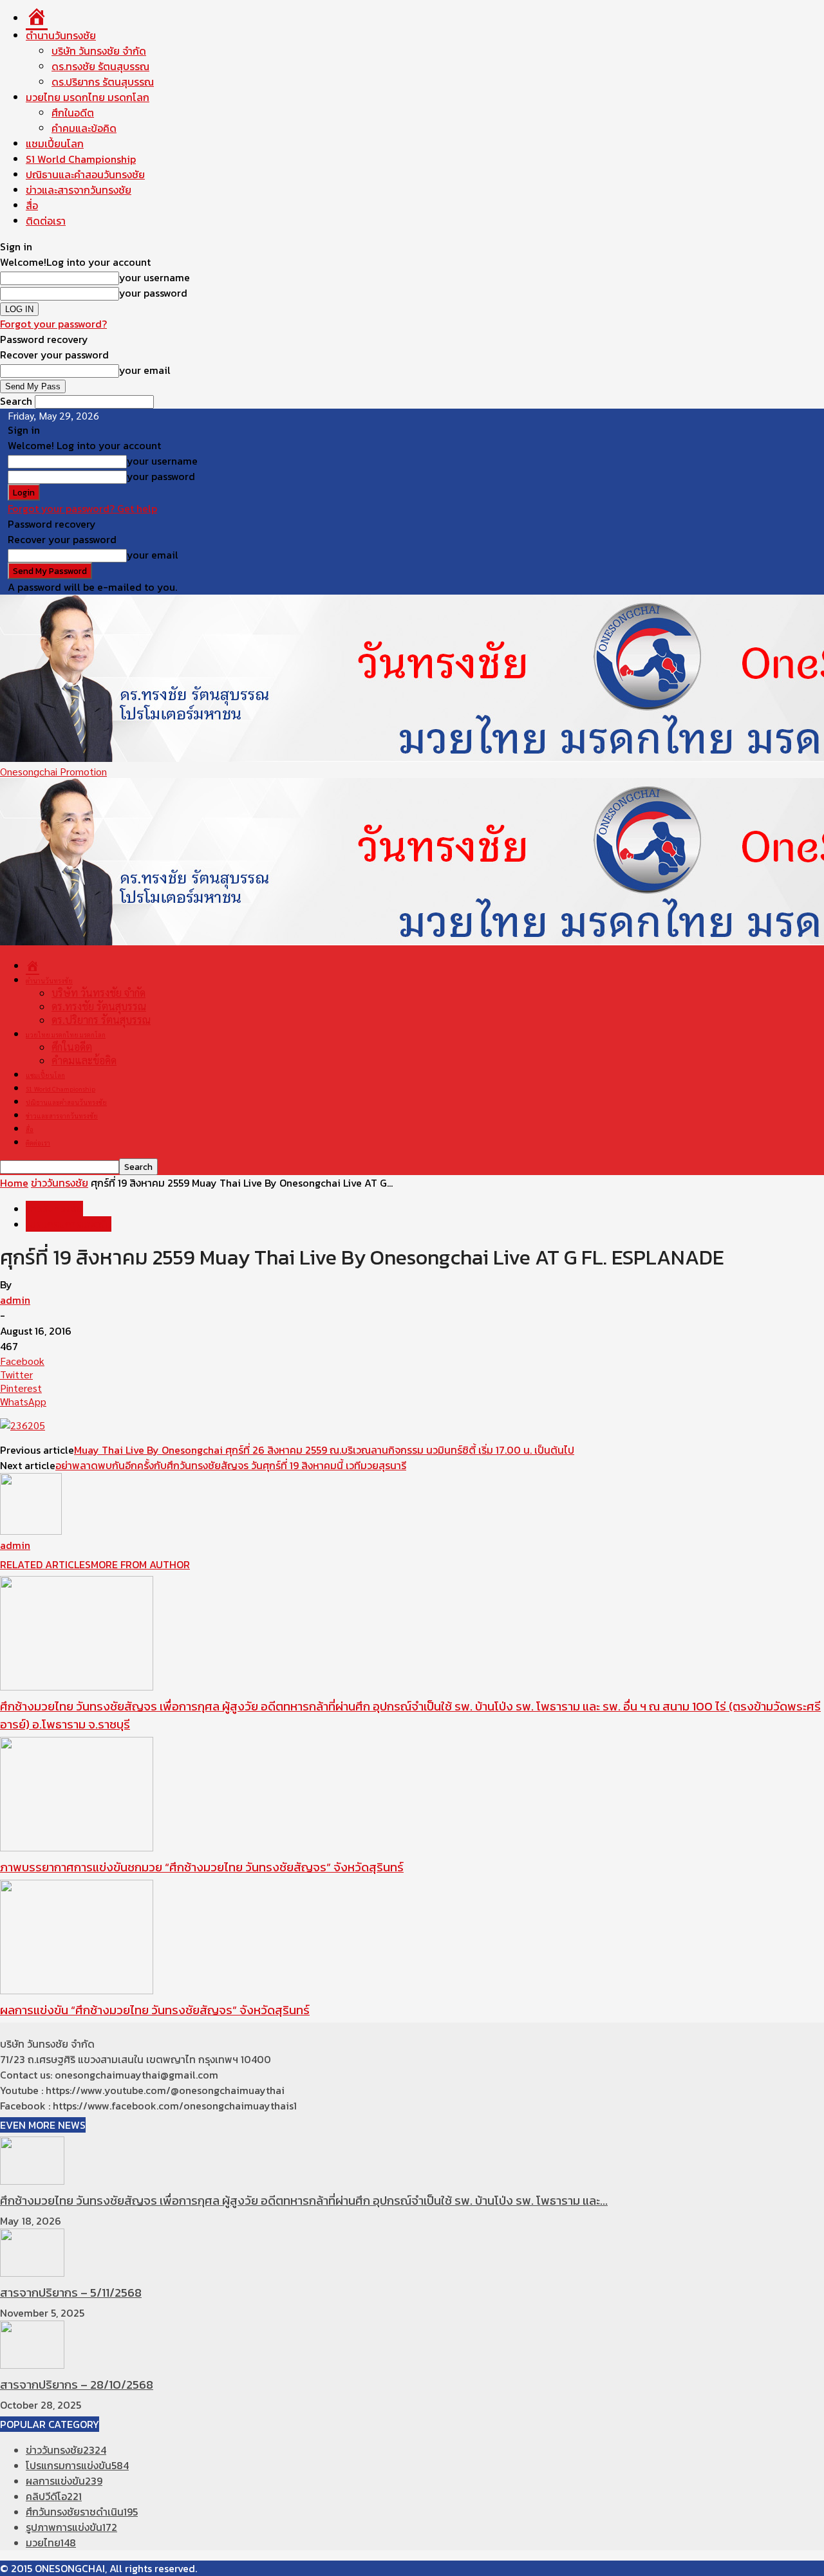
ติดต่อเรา (46, 221)
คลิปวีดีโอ (54, 2496)
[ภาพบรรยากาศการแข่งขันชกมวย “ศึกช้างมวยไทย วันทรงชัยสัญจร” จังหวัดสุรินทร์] (77, 1847)
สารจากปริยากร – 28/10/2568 (77, 2384)
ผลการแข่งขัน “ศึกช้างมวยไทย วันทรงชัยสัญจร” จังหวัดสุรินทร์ (155, 2010)
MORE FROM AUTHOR (140, 1564)
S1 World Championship (81, 159)
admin (15, 1300)
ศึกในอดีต (73, 113)
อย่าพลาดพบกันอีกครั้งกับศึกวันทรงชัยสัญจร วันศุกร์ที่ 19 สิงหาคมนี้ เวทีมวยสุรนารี (231, 1465)
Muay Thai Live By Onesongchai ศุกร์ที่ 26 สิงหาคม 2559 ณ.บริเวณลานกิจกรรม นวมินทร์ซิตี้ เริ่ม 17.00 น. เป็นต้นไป (324, 1450)
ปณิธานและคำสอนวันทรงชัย (85, 174)
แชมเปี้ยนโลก (55, 144)
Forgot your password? (53, 324)
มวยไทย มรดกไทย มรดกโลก (88, 97)
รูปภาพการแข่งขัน (71, 2527)
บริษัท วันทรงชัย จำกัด (99, 51)
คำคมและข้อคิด (84, 128)
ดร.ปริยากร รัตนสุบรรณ (103, 82)
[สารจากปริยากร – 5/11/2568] (32, 2273)
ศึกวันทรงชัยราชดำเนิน (82, 2512)
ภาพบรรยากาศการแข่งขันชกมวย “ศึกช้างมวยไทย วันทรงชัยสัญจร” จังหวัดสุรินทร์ (202, 1867)
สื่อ (32, 205)
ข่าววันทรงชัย (60, 1183)
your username (154, 277)
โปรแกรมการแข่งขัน (69, 1224)
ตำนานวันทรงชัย (61, 35)
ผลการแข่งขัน (64, 2481)
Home (14, 1183)
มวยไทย (51, 2543)
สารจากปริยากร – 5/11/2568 (71, 2292)
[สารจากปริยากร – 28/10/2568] (32, 2365)
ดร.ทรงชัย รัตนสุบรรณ (100, 66)
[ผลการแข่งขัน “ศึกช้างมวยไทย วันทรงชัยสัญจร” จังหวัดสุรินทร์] (77, 1990)
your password (153, 293)
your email (145, 370)
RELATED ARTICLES (45, 1564)
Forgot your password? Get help (82, 508)
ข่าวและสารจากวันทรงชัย (79, 190)
